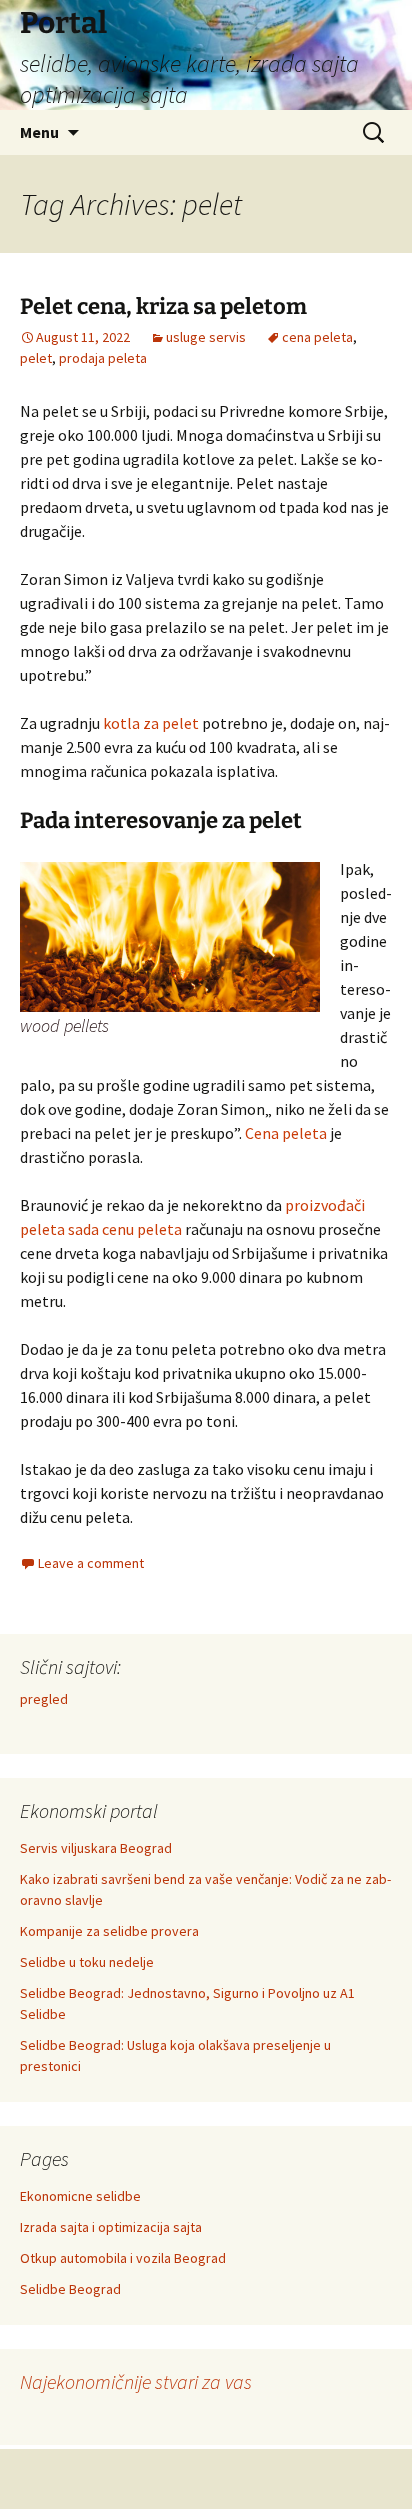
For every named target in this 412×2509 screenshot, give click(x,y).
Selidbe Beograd (70, 2289)
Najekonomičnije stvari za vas (136, 2381)
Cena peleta (286, 1133)
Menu (39, 132)
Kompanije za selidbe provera (109, 1931)
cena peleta (317, 337)
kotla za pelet (151, 723)
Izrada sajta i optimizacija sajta (111, 2227)
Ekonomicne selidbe (80, 2196)
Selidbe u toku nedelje (87, 1962)
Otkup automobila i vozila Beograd (123, 2258)
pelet (36, 358)
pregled (44, 1699)
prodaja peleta (103, 358)
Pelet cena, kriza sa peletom (163, 306)
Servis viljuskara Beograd (96, 1848)
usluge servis (206, 337)
